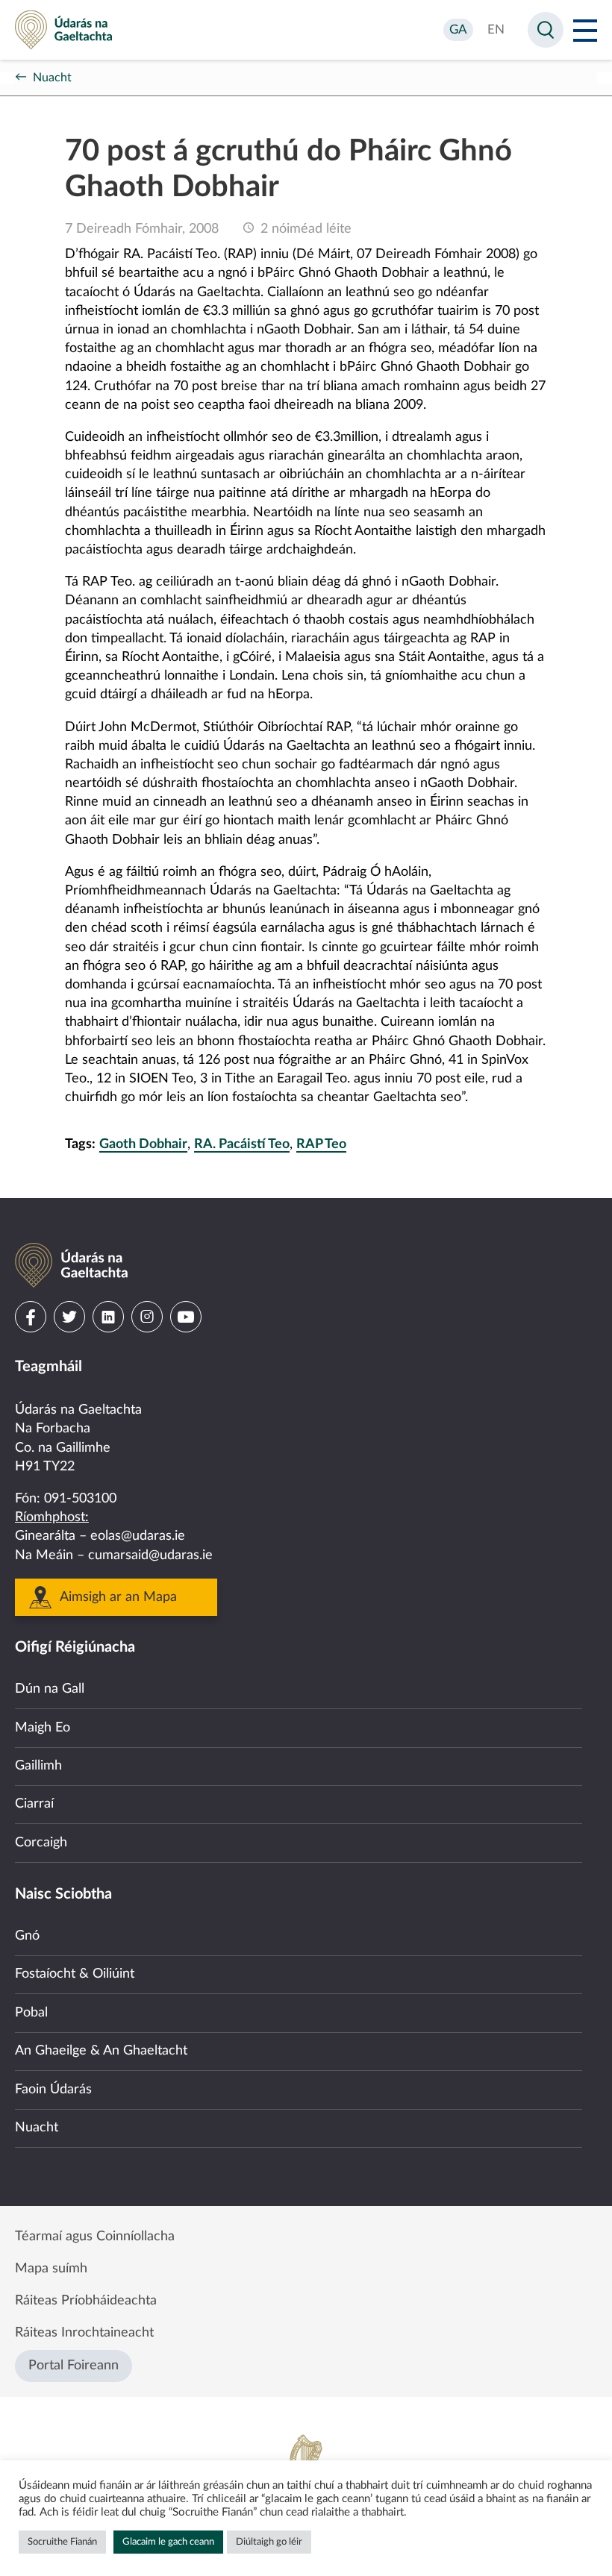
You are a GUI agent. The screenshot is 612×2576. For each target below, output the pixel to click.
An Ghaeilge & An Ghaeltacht (101, 2051)
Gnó (27, 1936)
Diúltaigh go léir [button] (269, 2542)
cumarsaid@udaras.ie (150, 1555)
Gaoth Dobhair (143, 1144)
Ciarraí (34, 1804)
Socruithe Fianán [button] (62, 2542)
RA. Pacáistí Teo (242, 1144)
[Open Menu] (585, 30)
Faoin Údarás (53, 2090)
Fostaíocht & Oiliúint (75, 1974)
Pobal (31, 2013)
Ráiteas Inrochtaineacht (84, 2333)
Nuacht (52, 78)
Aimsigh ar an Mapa (118, 1597)
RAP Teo (321, 1144)
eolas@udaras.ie (138, 1536)
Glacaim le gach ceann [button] (168, 2542)
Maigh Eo (43, 1728)
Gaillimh (38, 1766)
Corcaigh (41, 1843)
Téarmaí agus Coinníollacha (95, 2237)
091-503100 (80, 1499)
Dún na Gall (50, 1689)
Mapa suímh (51, 2269)
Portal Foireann (74, 2366)
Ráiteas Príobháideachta (86, 2301)
